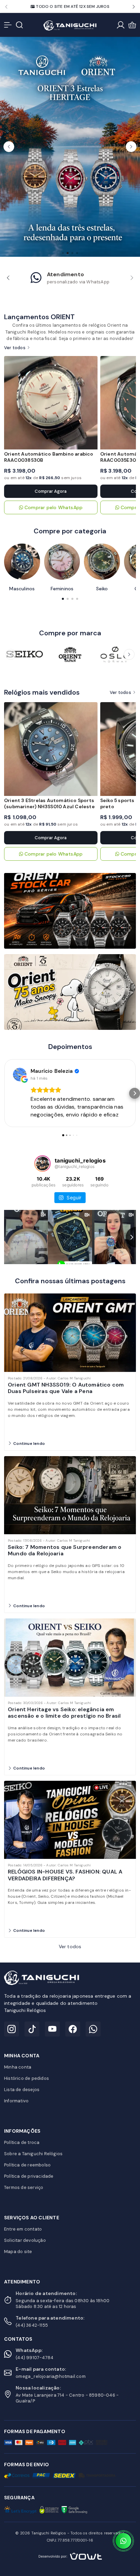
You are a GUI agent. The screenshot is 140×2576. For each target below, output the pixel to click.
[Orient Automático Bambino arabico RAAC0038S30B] (51, 403)
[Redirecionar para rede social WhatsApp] (93, 2029)
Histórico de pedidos (27, 2078)
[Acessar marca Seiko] (25, 654)
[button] (6, 7)
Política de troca (22, 2142)
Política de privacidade (29, 2176)
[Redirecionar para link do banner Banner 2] (70, 991)
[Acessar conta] (121, 25)
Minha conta (18, 2067)
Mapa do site (18, 2252)
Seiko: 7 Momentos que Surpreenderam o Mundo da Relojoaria (65, 1550)
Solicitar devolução (25, 2240)
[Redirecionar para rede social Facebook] (73, 2029)
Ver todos (15, 348)
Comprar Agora (51, 491)
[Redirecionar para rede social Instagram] (12, 2029)
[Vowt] (70, 2555)
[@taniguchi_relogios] (42, 1164)
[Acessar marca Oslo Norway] (115, 654)
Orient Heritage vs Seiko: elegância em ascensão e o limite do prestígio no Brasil (64, 1713)
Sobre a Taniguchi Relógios (33, 2154)
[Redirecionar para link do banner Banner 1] (70, 910)
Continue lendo (29, 1444)
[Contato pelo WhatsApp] (123, 2541)
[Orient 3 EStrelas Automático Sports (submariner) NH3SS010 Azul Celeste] (51, 749)
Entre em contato (23, 2229)
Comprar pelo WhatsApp (54, 507)
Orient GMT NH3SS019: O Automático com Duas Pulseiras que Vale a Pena (66, 1388)
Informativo (16, 2101)
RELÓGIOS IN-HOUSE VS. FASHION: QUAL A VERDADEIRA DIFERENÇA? (65, 1875)
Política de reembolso (27, 2165)
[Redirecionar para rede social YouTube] (52, 2029)
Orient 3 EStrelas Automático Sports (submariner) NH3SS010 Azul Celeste (49, 803)
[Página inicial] (70, 25)
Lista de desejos (22, 2090)
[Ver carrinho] (132, 25)
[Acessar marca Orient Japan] (70, 654)
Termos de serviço (24, 2187)
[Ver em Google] (20, 1075)
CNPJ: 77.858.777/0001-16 (70, 2540)
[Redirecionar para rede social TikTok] (32, 2029)
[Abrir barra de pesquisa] (19, 25)
